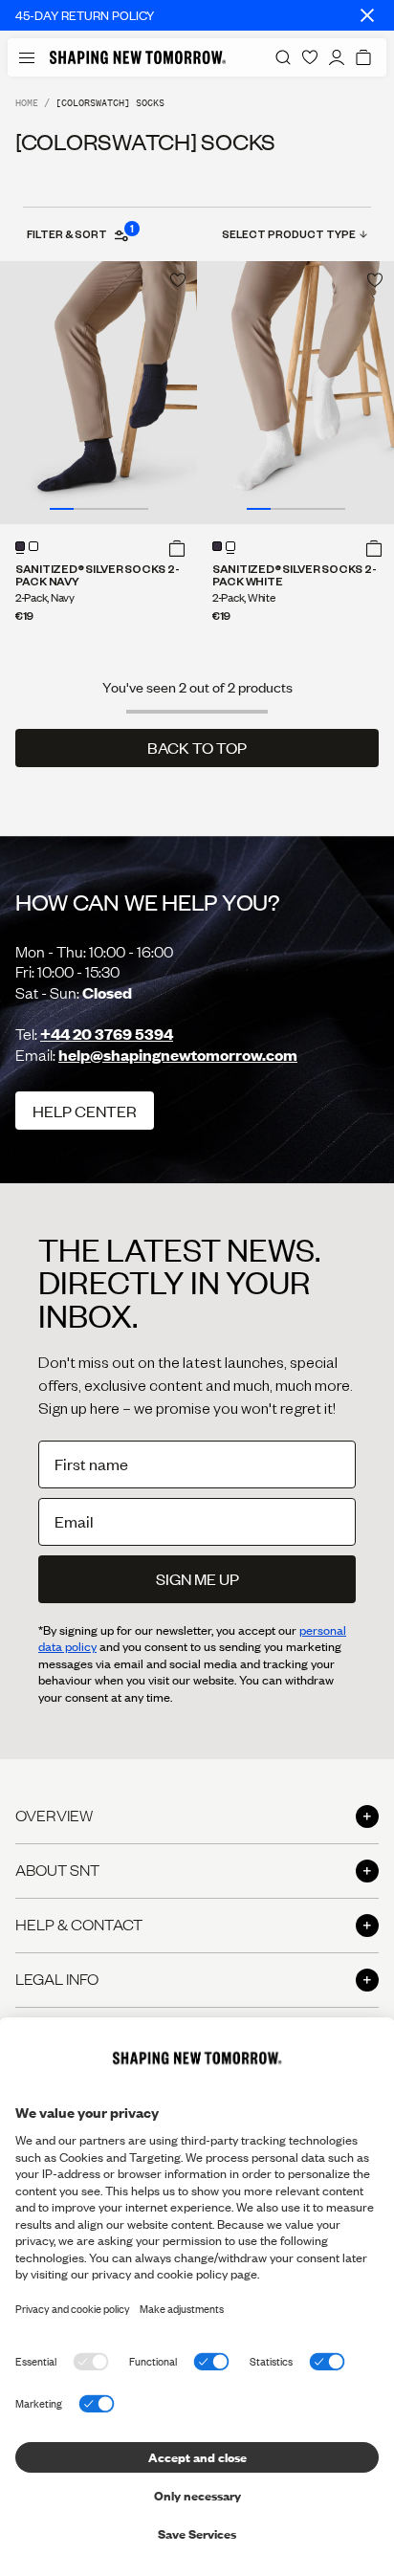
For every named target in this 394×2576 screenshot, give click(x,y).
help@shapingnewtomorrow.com (178, 1055)
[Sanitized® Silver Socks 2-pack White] (295, 393)
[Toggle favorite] (178, 280)
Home (27, 103)
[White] (33, 546)
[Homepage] (138, 57)
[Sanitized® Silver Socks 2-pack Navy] (98, 393)
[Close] (367, 15)
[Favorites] (310, 57)
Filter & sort (79, 233)
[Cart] (363, 57)
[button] (177, 548)
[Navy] (20, 546)
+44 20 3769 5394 (107, 1034)
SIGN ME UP (197, 1579)
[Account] (337, 57)
